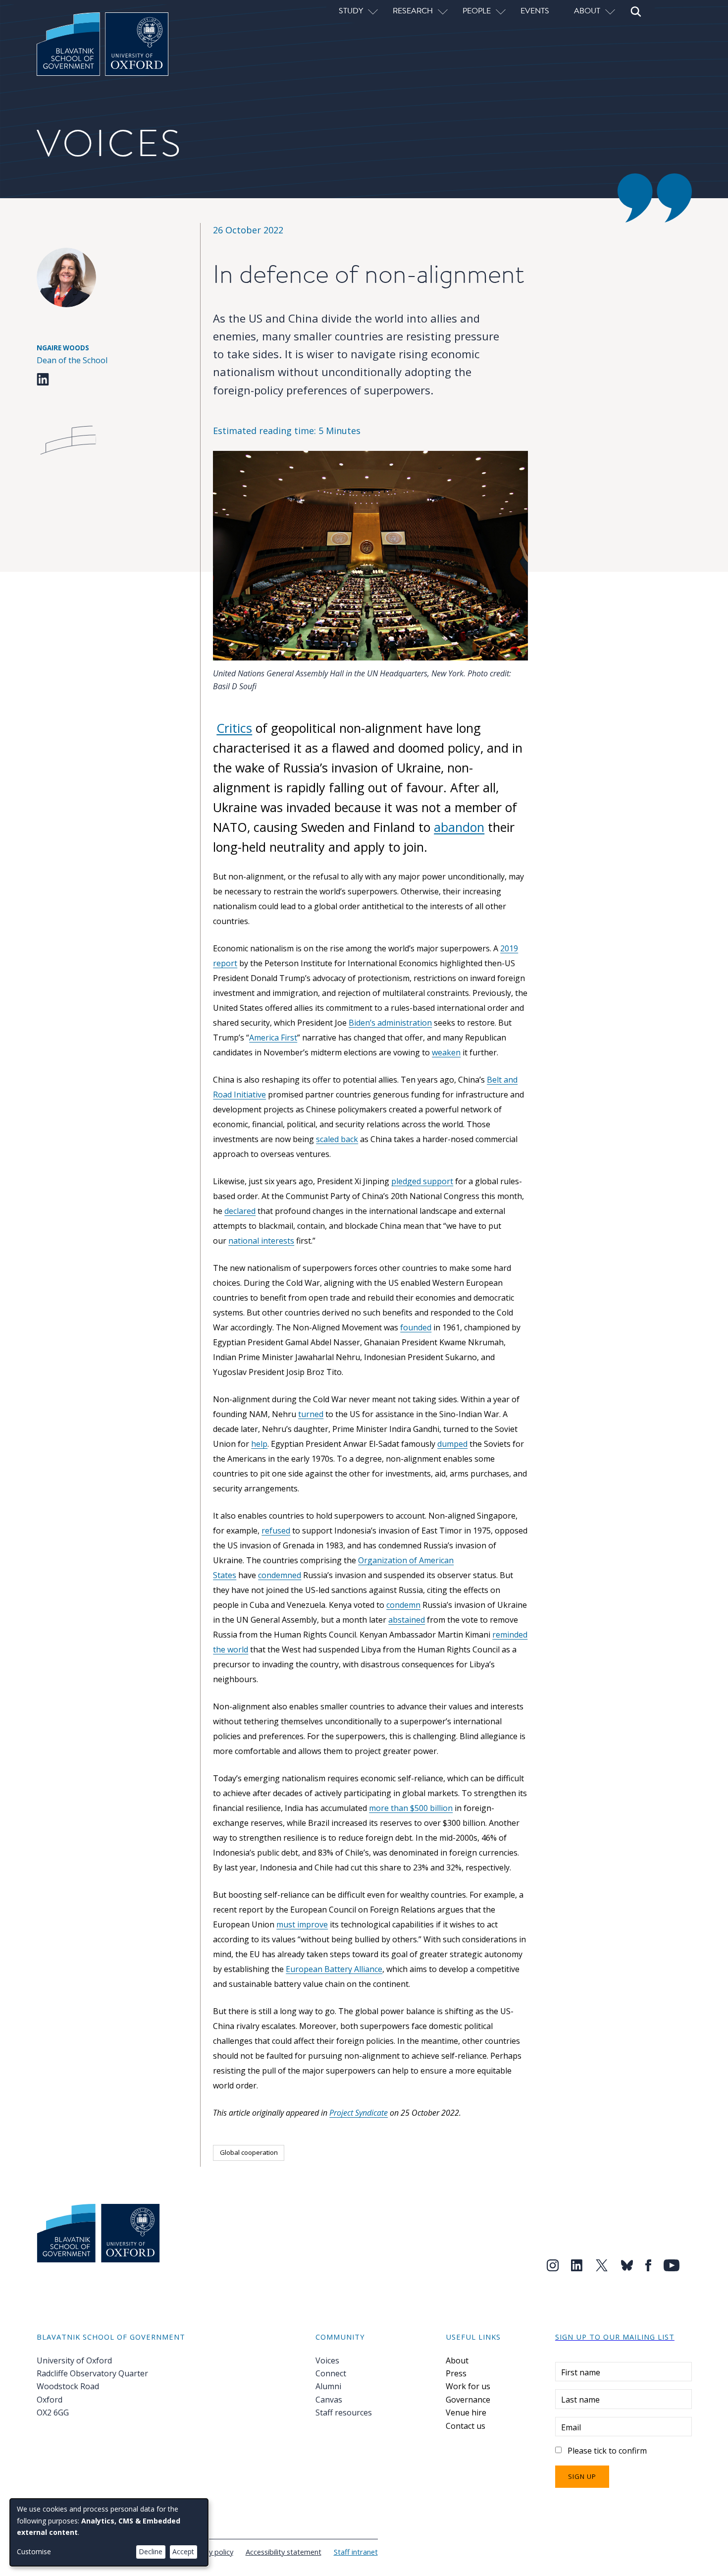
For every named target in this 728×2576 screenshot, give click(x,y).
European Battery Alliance (334, 1969)
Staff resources (344, 2412)
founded (416, 1327)
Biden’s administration (390, 1023)
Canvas (329, 2400)
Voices (327, 2360)
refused (276, 1531)
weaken (446, 1052)
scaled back (337, 1139)
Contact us (466, 2426)
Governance (468, 2400)
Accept (183, 2551)
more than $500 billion (411, 1808)
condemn (403, 1605)
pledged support (422, 1181)
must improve (302, 1924)
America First (273, 1038)
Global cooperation (249, 2152)
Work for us (468, 2386)
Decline (151, 2551)
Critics (234, 728)
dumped (452, 1444)
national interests (261, 1241)
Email (571, 2427)
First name (581, 2372)
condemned (280, 1575)
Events (535, 10)
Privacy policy (211, 2552)
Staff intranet (356, 2552)
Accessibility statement (284, 2552)
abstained (407, 1620)
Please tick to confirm (607, 2451)
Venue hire (466, 2412)
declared (240, 1211)
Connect (331, 2373)
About (457, 2360)
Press (456, 2373)
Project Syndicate (359, 2113)
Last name (580, 2400)
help (259, 1444)
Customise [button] (34, 2551)
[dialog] (109, 2532)
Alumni (328, 2386)
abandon (459, 827)
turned (311, 1414)
